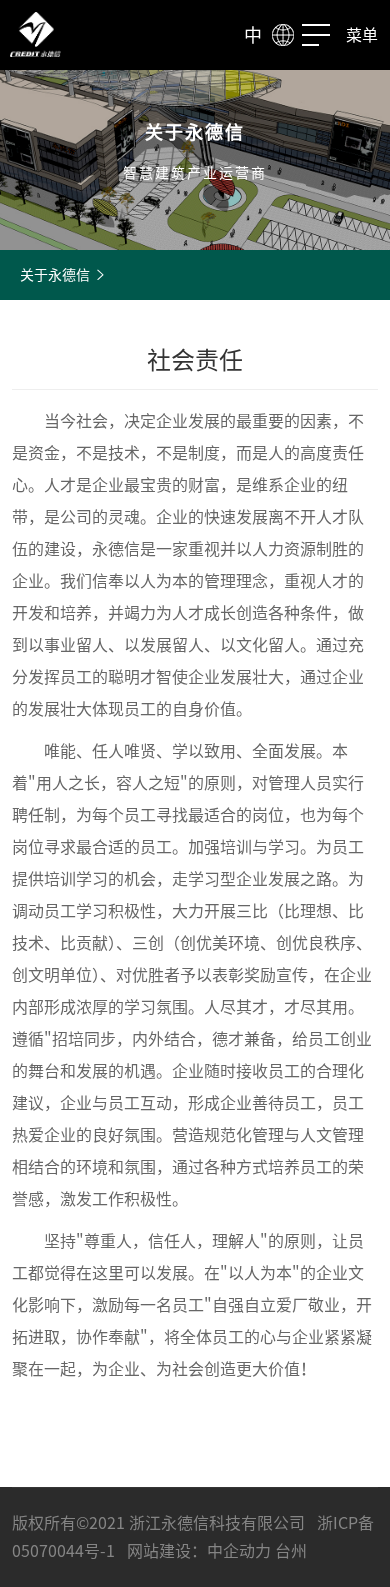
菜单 (362, 35)
